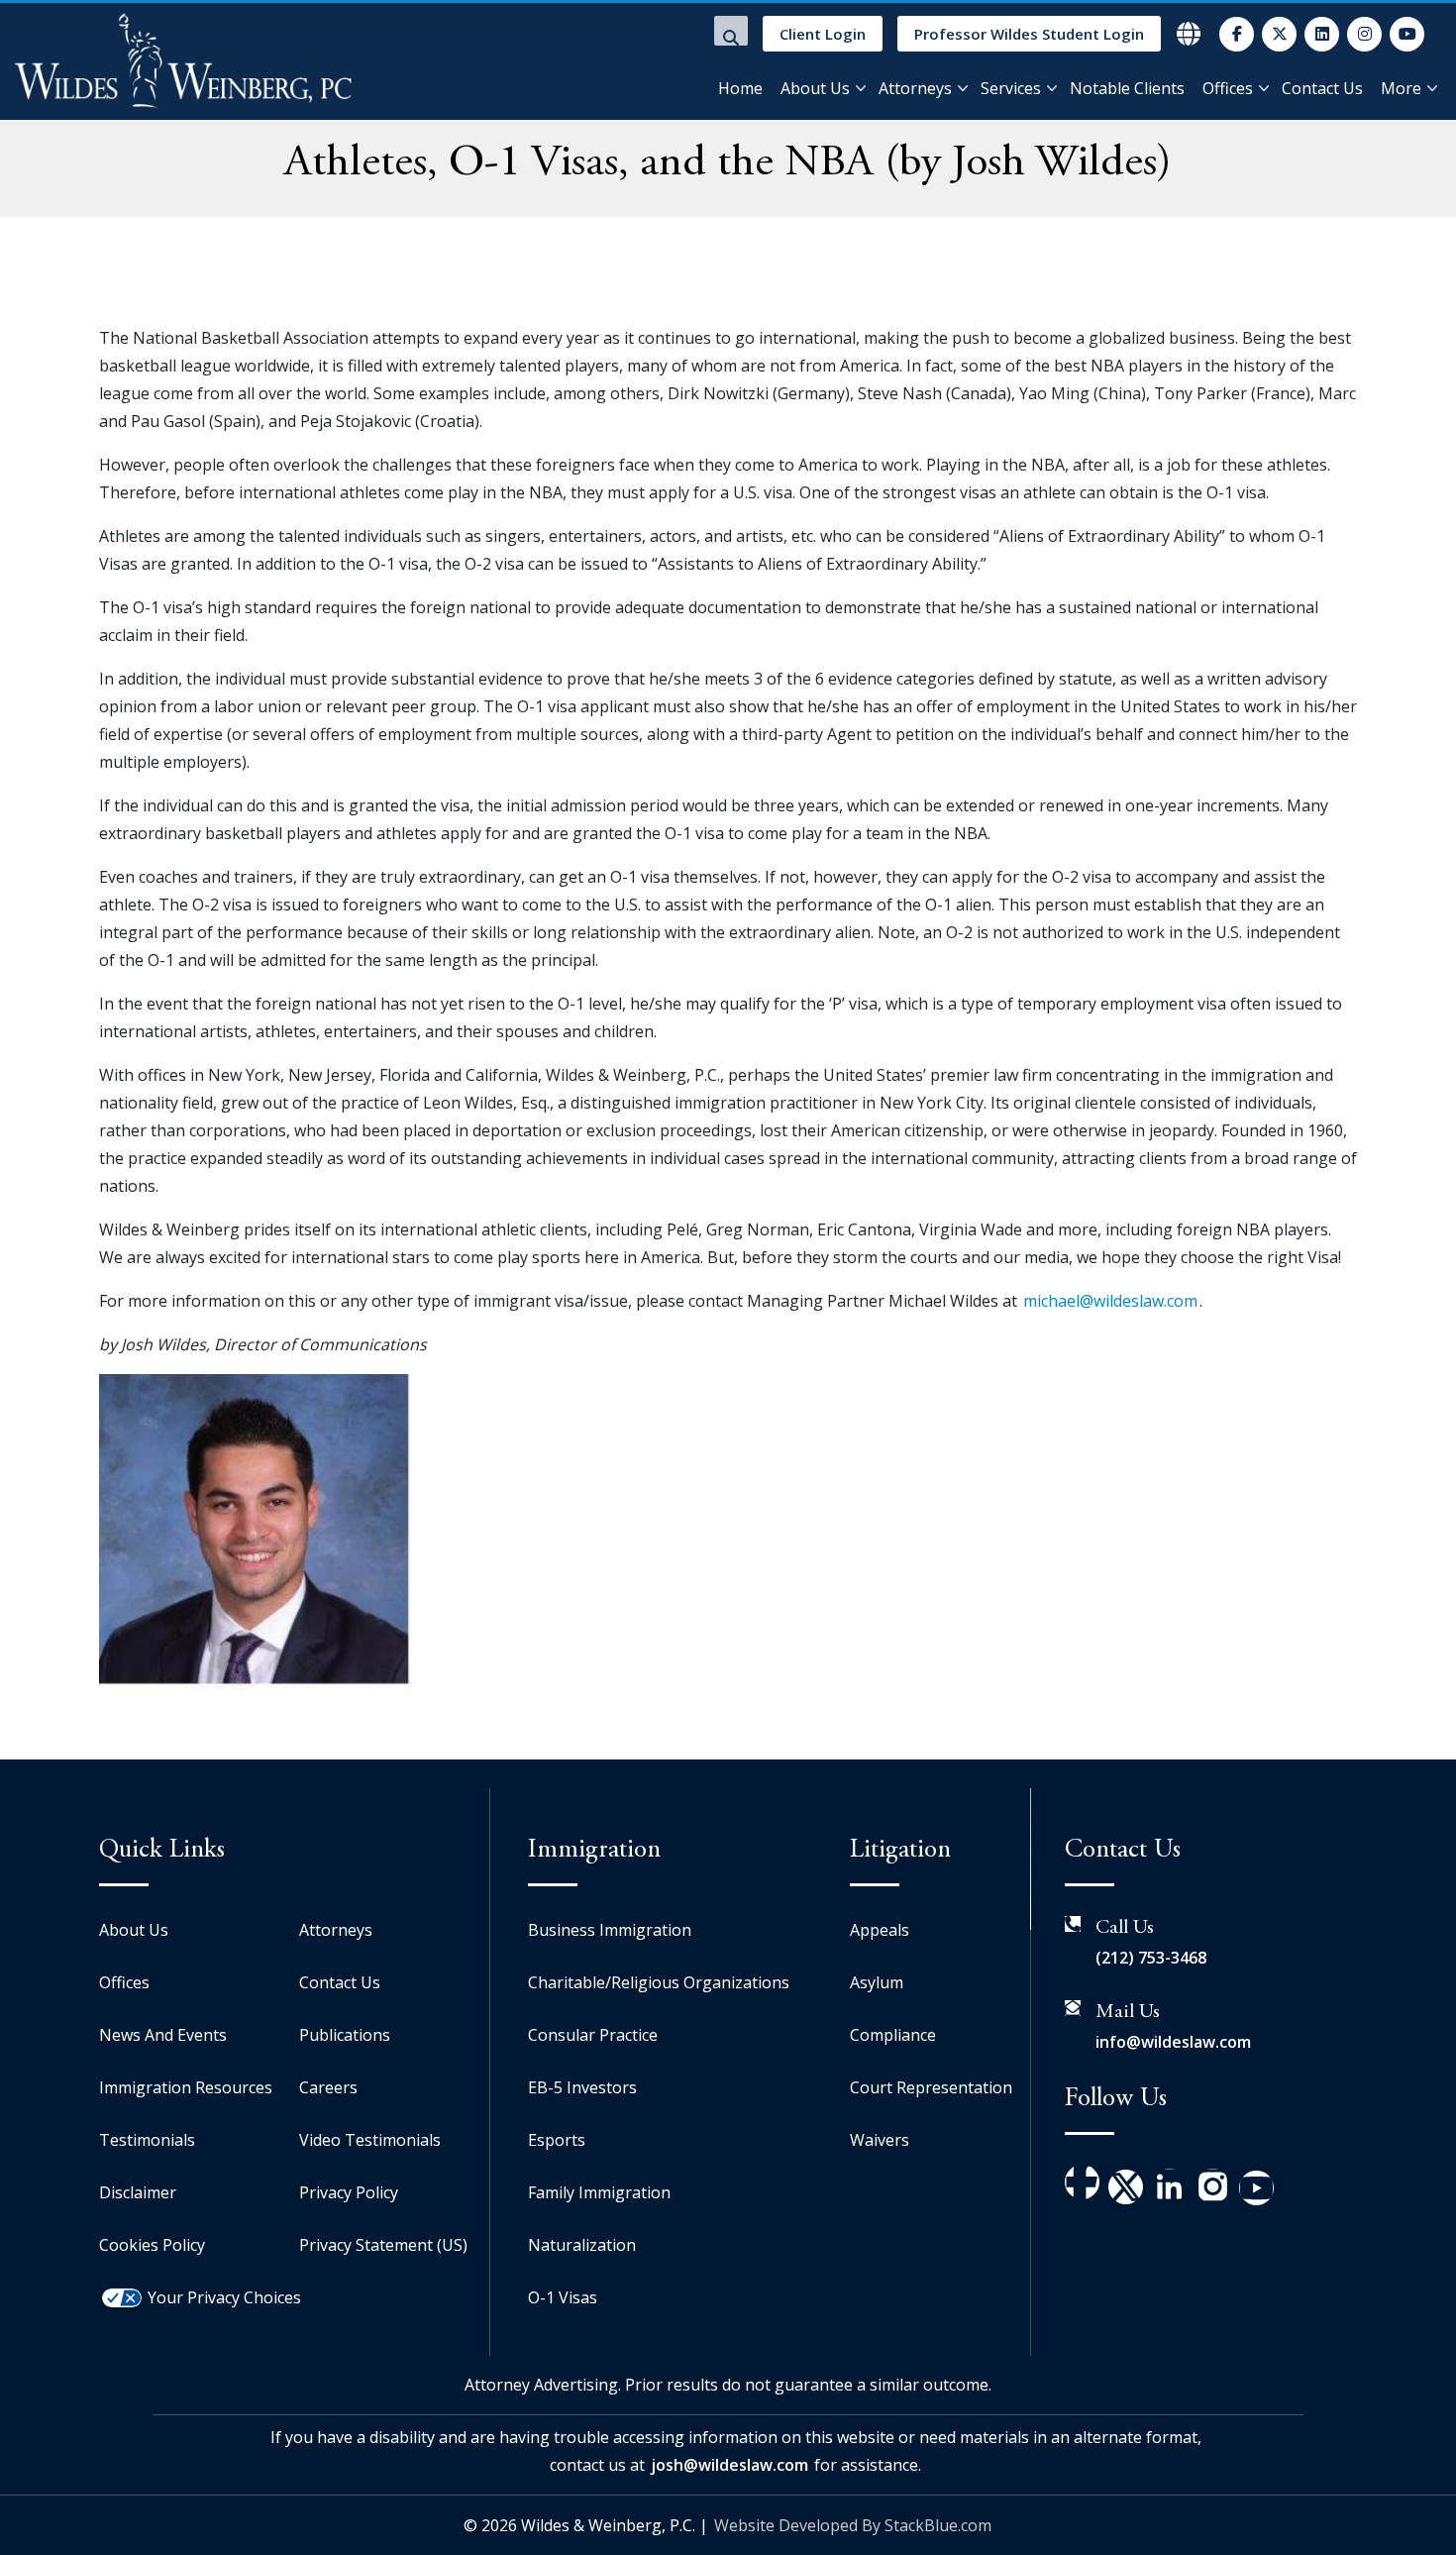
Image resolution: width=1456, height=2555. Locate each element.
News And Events (163, 2035)
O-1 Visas (563, 2297)
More (1401, 88)
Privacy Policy (349, 2192)
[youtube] (1407, 34)
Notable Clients (1127, 88)
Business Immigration (610, 1930)
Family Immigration (599, 2192)
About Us (815, 88)
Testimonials (147, 2140)
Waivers (880, 2140)
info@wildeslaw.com (1173, 2042)
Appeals (880, 1930)
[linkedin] (1322, 34)
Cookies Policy (152, 2245)
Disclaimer (138, 2192)
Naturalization (582, 2245)
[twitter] (1279, 34)
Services (1011, 88)
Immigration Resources (186, 2087)
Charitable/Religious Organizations (659, 1982)
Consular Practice (593, 2035)
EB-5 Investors (582, 2087)
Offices (1228, 88)
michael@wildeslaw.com (1110, 1301)
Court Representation (931, 2087)
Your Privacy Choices (224, 2297)
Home (740, 88)
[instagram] (1364, 34)
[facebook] (1237, 34)
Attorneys (915, 88)
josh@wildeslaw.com (729, 2465)
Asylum (877, 1982)
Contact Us (1322, 88)
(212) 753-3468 (1151, 1958)
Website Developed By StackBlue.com (853, 2525)
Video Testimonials (370, 2140)
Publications (345, 2035)
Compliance (893, 2035)
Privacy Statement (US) (383, 2245)
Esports (557, 2140)
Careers (328, 2087)
